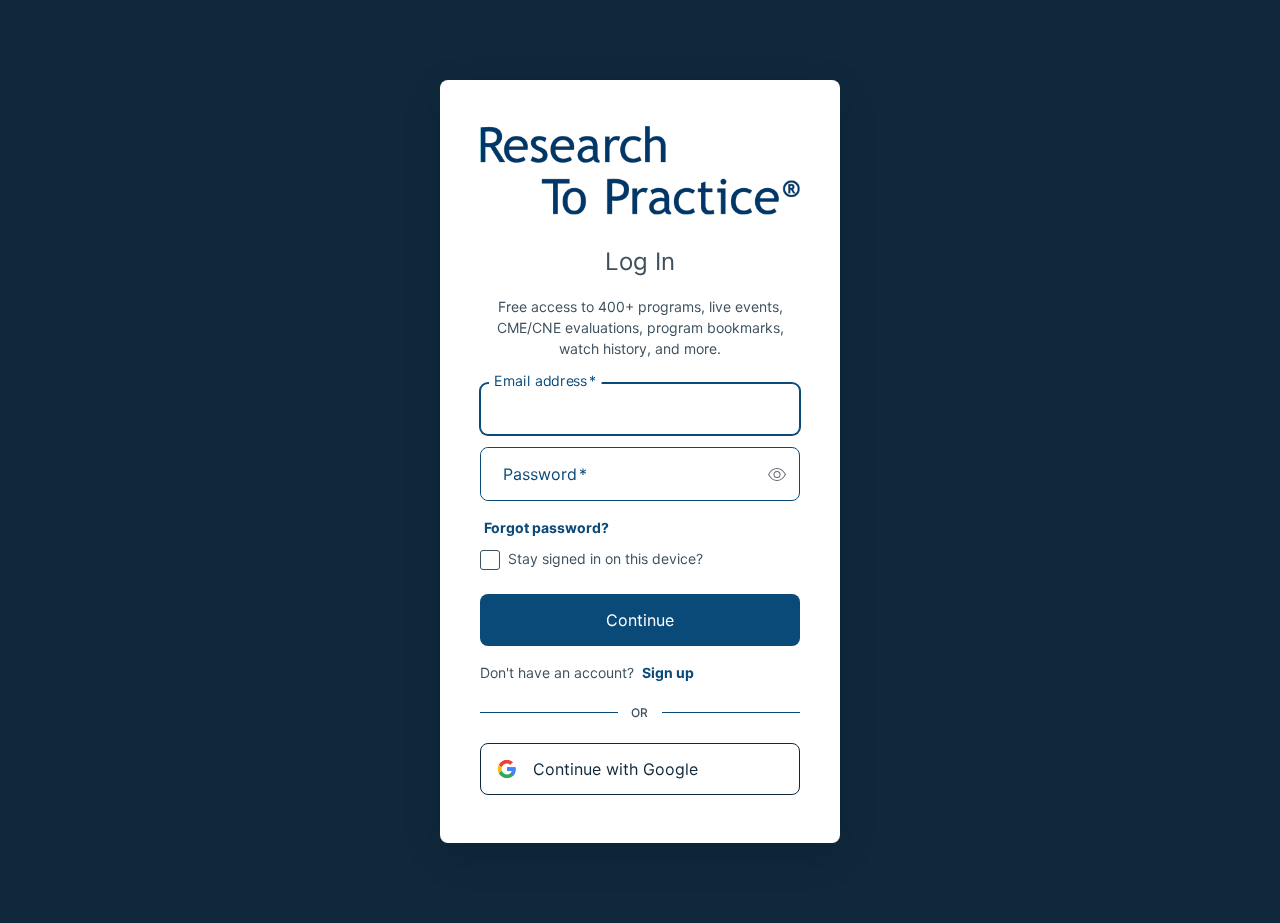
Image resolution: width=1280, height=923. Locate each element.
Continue (640, 620)
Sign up (668, 672)
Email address (545, 381)
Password (545, 474)
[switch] (777, 474)
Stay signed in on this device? (605, 558)
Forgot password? (546, 527)
